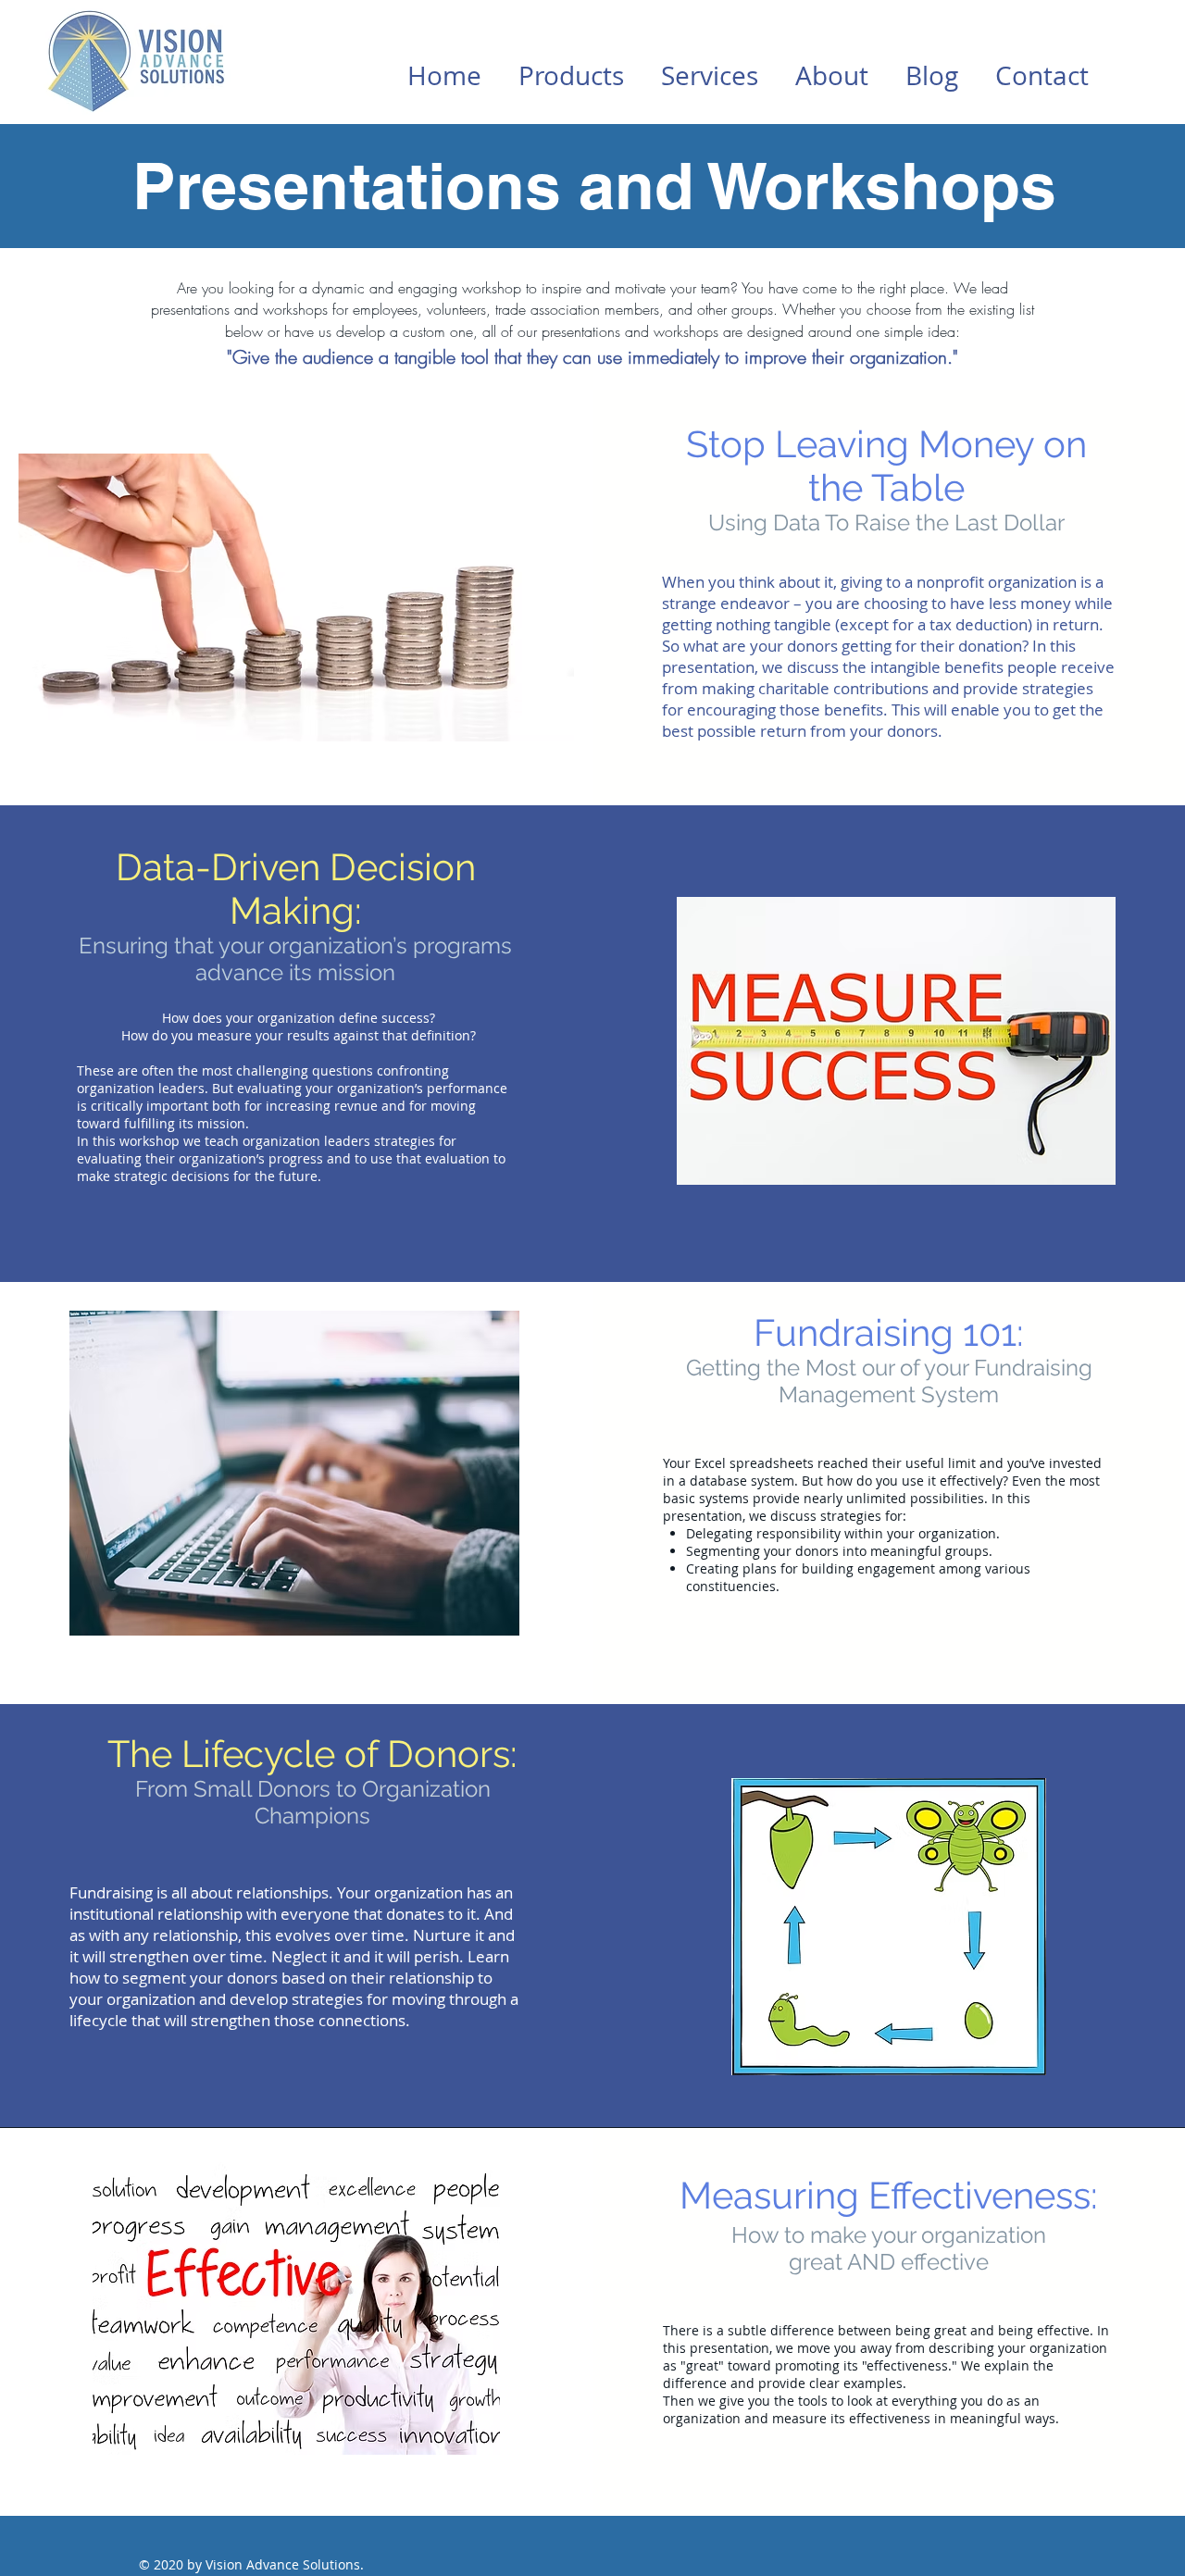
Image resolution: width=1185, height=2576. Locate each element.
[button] (571, 76)
